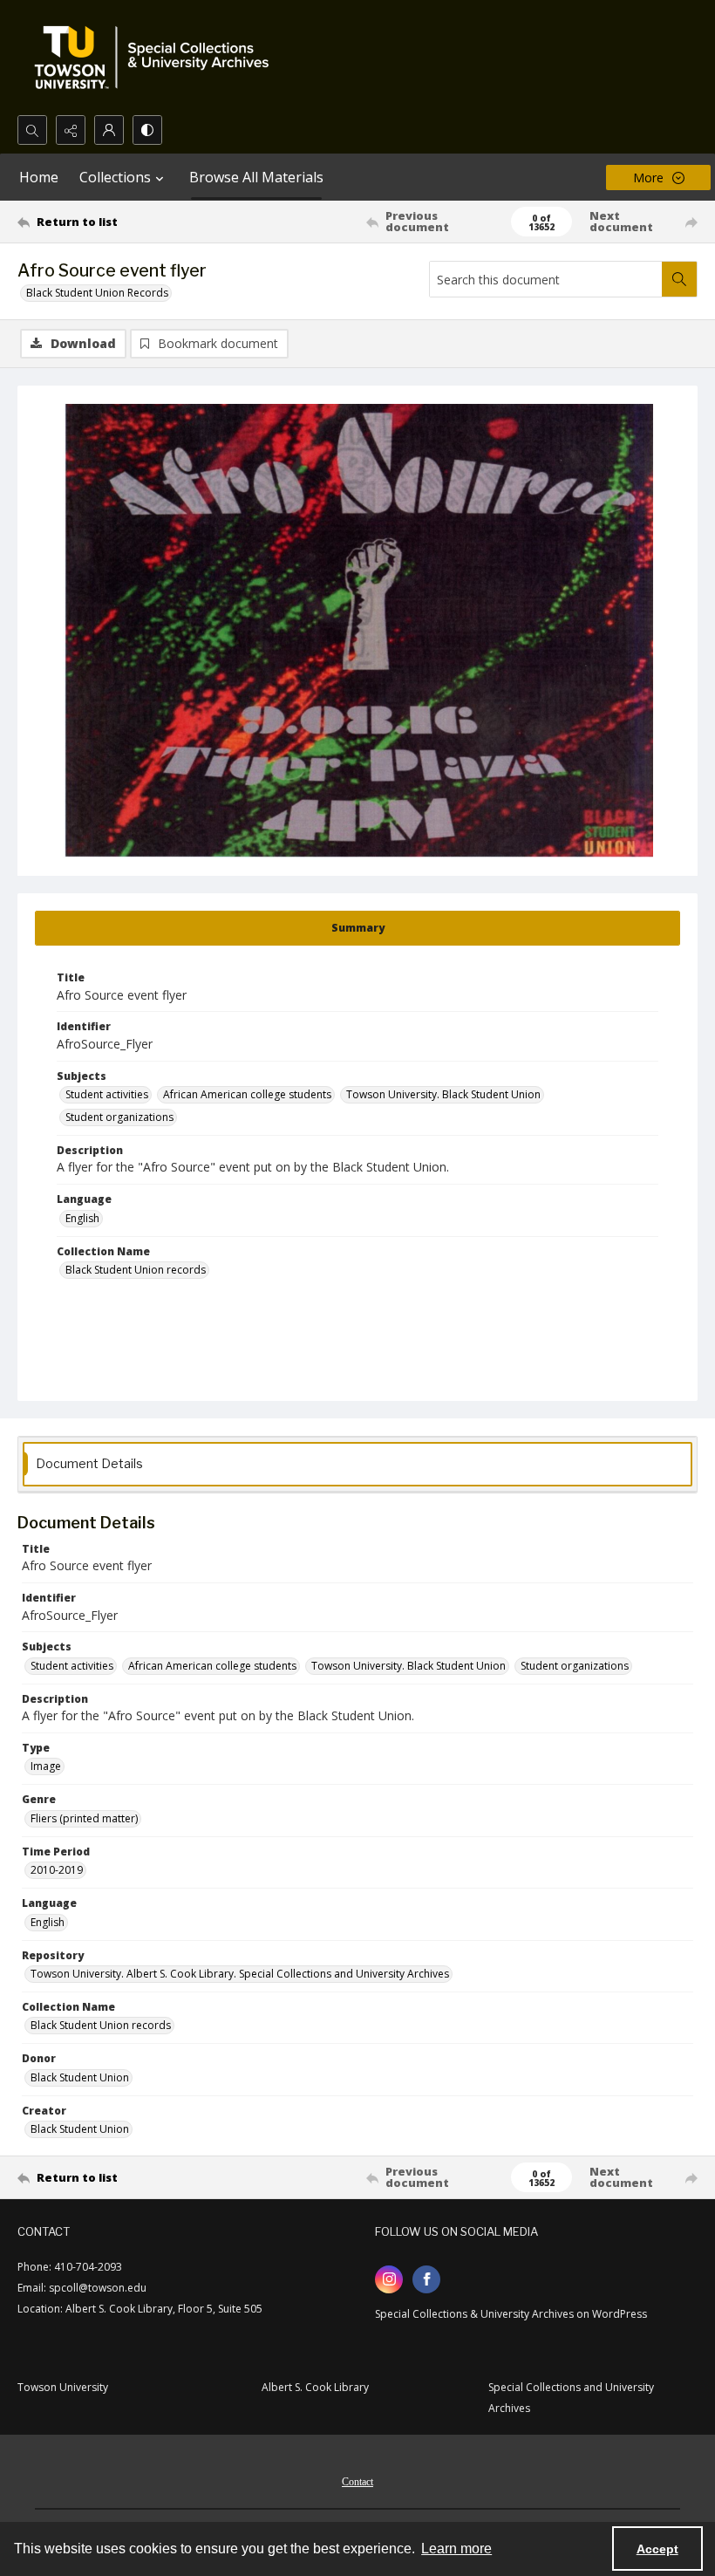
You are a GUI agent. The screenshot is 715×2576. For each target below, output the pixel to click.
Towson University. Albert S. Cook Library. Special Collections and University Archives (240, 1974)
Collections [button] (115, 177)
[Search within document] (679, 279)
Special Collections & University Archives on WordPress (511, 2314)
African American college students (247, 1094)
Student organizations (119, 1117)
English (82, 1218)
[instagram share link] (389, 2279)
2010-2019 (57, 1870)
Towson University (63, 2387)
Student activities (107, 1094)
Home (39, 177)
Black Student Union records (136, 1270)
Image (46, 1766)
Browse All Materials (256, 177)
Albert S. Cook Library (315, 2387)
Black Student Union (80, 2077)
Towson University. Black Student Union (443, 1094)
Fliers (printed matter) (84, 1818)
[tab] (357, 928)
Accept (657, 2549)
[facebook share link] (426, 2279)
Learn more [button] (456, 2549)
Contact (357, 2482)
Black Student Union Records (97, 293)
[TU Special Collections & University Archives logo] (157, 58)
